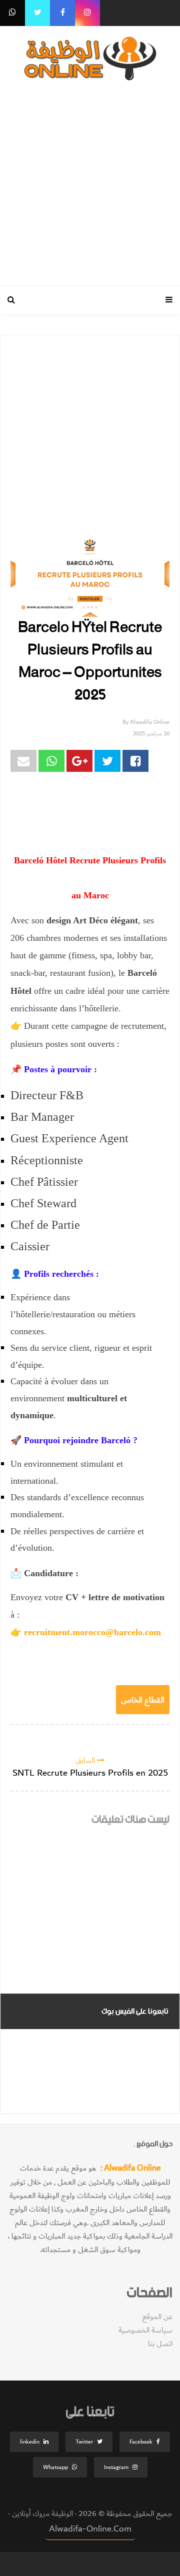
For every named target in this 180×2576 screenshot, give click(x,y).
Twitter (84, 2442)
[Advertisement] (90, 181)
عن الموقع (157, 2317)
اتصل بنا (160, 2344)
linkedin (30, 2442)
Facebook (141, 2442)
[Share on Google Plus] (79, 761)
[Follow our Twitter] (37, 13)
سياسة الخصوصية (145, 2330)
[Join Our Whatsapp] (12, 13)
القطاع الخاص (143, 1699)
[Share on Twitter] (107, 761)
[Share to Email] (23, 761)
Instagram (116, 2467)
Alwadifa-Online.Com (90, 2529)
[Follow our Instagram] (87, 13)
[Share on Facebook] (135, 761)
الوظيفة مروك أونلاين (41, 2514)
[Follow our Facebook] (62, 13)
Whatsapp (55, 2467)
